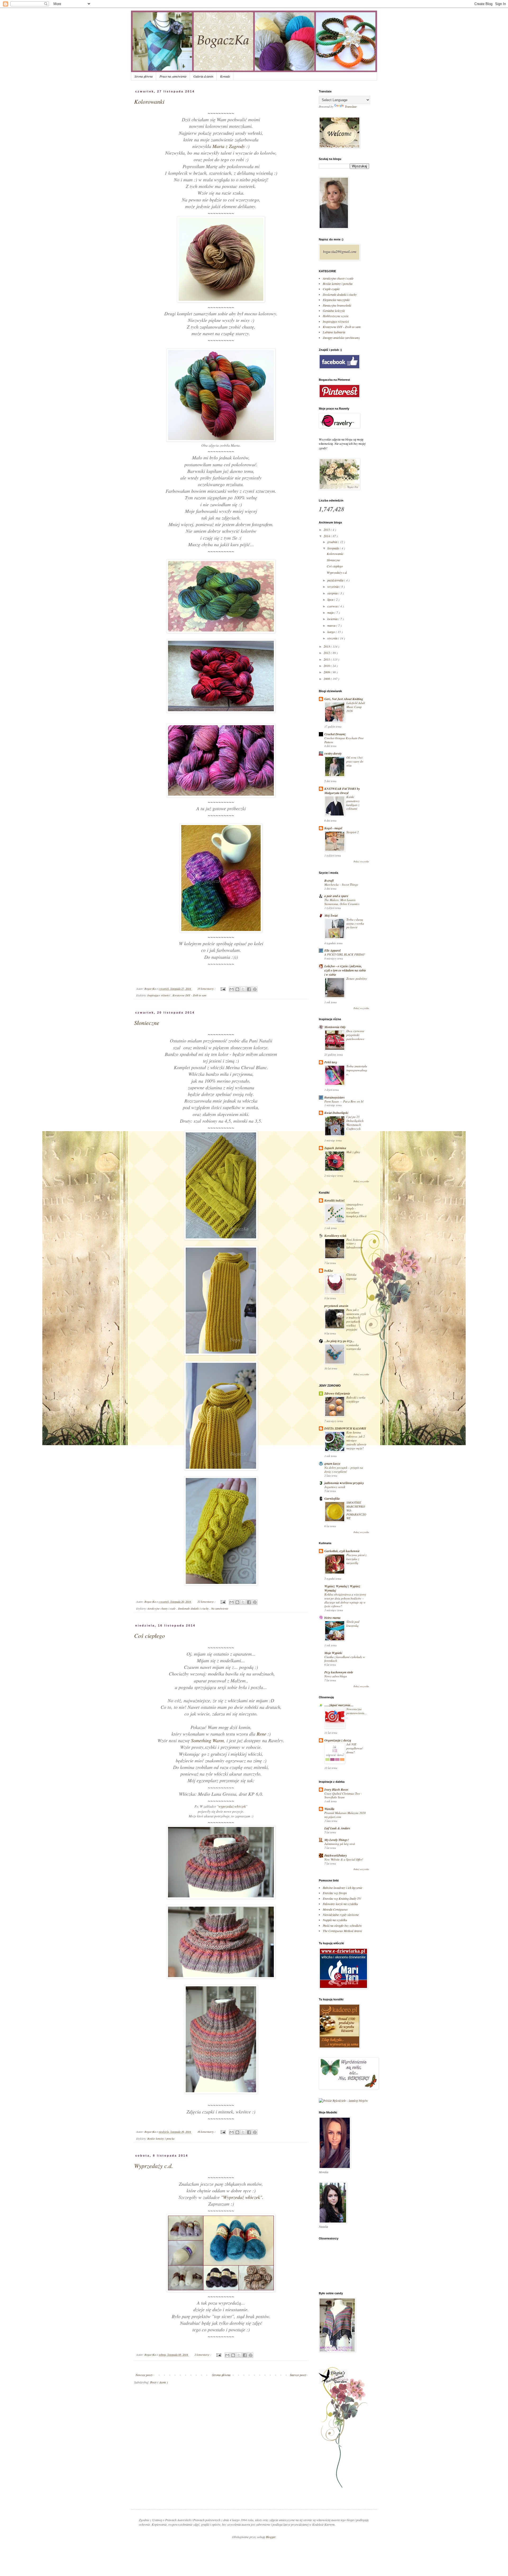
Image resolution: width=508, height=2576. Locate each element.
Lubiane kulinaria (334, 332)
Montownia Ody (335, 1027)
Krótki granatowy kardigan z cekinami (353, 803)
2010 (327, 666)
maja (331, 612)
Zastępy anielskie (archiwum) (341, 338)
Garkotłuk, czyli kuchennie (342, 1551)
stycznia (333, 638)
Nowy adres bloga (336, 1676)
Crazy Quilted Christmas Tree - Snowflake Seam (343, 1795)
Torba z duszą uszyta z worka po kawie (355, 923)
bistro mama (332, 1618)
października (336, 580)
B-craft (329, 881)
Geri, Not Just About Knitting (344, 699)
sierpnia (333, 593)
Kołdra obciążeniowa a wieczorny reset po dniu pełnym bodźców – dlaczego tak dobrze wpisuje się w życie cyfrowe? (345, 1600)
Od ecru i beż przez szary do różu (355, 761)
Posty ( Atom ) (159, 2382)
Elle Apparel (332, 950)
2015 (327, 530)
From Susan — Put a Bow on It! (344, 1101)
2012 (327, 653)
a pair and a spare (336, 896)
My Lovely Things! (337, 1840)
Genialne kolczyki (334, 311)
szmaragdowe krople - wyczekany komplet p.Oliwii (356, 1210)
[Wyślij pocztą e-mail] (232, 989)
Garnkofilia (332, 1498)
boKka (329, 1271)
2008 (327, 679)
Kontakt (225, 76)
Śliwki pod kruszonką (353, 1624)
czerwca (333, 606)
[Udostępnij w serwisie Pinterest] (255, 989)
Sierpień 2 (353, 832)
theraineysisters (335, 1097)
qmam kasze (332, 1464)
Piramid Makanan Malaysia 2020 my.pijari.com (345, 1815)
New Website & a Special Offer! (344, 1859)
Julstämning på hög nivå (340, 1844)
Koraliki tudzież (335, 1200)
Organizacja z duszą (338, 1740)
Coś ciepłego (149, 1636)
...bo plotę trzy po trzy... (339, 1341)
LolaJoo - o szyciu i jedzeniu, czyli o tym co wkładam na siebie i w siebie (345, 970)
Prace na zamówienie (173, 76)
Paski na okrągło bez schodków (342, 1925)
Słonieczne (147, 1023)
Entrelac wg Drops (335, 1893)
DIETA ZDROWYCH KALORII (345, 1428)
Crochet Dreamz (335, 734)
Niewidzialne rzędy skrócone (341, 1915)
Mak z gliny (353, 1152)
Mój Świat (331, 915)
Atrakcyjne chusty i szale (162, 1608)
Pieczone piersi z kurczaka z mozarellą (356, 1559)
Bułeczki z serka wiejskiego (356, 1399)
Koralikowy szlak (335, 1236)
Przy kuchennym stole (339, 1672)
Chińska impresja (351, 1276)
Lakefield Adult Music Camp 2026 (356, 707)
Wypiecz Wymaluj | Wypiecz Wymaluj (342, 1588)
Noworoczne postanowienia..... (357, 1713)
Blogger (271, 2537)
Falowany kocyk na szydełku (340, 1904)
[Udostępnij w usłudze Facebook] (249, 989)
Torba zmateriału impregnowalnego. (357, 1070)
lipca (331, 599)
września (333, 586)
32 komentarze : (207, 1601)
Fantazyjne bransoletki (337, 305)
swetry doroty (333, 753)
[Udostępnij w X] (243, 989)
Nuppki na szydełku (335, 1920)
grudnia (333, 542)
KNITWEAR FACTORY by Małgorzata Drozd (342, 791)
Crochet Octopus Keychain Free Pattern (344, 740)
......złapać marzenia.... (339, 1705)
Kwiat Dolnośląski (336, 1113)
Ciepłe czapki (331, 289)
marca (332, 625)
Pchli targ (331, 1062)
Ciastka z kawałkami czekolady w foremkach (345, 1659)
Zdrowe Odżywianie (337, 1393)
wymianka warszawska (354, 1347)
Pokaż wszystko (361, 861)
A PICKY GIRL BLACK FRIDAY (344, 954)
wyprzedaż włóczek (232, 1806)
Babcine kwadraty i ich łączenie (343, 1888)
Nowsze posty (144, 2375)
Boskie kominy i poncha (161, 2138)
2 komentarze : (203, 2355)
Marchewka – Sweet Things (341, 884)
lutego (332, 632)
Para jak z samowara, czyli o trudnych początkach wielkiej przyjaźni (356, 1320)
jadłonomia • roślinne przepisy (344, 1483)
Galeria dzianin (203, 76)
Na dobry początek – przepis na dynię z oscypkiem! (344, 1470)
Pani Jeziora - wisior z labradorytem (355, 1244)
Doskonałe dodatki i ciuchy (194, 1608)
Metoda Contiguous (335, 1909)
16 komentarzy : (207, 2132)
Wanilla (329, 1809)
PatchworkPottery (336, 1855)
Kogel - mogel (333, 828)
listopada (334, 548)
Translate (351, 106)
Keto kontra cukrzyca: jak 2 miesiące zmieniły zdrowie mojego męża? (356, 1440)
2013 (327, 646)
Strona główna (144, 76)
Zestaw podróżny (357, 978)
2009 (327, 672)
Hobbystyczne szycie (336, 316)
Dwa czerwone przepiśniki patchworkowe (355, 1035)
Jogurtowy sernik (335, 1487)
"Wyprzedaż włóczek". (242, 2197)
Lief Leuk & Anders (337, 1828)
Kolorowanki (149, 101)
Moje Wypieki (333, 1653)
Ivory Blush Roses (336, 1789)
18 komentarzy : (207, 989)
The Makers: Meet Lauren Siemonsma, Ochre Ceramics (342, 902)
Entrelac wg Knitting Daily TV (342, 1898)
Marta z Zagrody (229, 146)
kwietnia (333, 619)
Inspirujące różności (159, 995)
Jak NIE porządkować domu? (355, 1748)
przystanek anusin (336, 1306)
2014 (327, 536)
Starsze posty (298, 2375)
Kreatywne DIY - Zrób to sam (189, 995)
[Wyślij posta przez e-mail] (223, 989)
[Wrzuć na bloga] (237, 989)
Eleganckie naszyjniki (336, 300)
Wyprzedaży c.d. (154, 2166)
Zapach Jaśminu (335, 1148)
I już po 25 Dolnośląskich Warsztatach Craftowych (355, 1123)
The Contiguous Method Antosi (342, 1931)
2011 (327, 659)
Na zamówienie (220, 1608)
